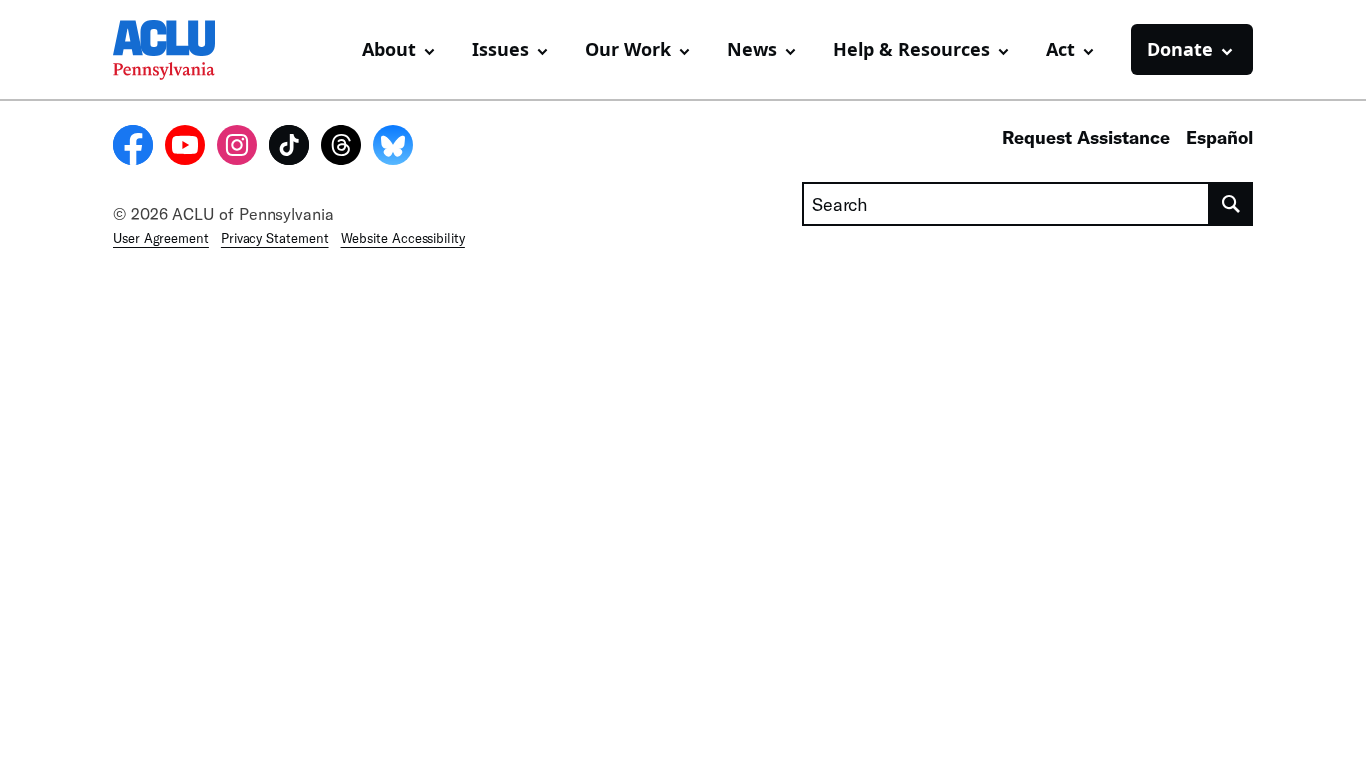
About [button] (389, 49)
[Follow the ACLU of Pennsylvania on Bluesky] (393, 148)
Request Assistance (1086, 137)
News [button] (752, 49)
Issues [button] (500, 49)
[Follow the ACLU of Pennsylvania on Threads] (341, 148)
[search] (1231, 204)
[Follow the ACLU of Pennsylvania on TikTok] (289, 148)
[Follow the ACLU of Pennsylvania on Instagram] (237, 148)
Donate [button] (1180, 49)
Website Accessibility (403, 238)
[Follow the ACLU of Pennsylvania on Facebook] (133, 148)
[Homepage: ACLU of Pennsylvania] (183, 50)
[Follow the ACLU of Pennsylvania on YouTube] (185, 148)
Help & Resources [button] (911, 49)
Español (1219, 137)
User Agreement (161, 238)
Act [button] (1060, 49)
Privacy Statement (275, 238)
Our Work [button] (628, 49)
